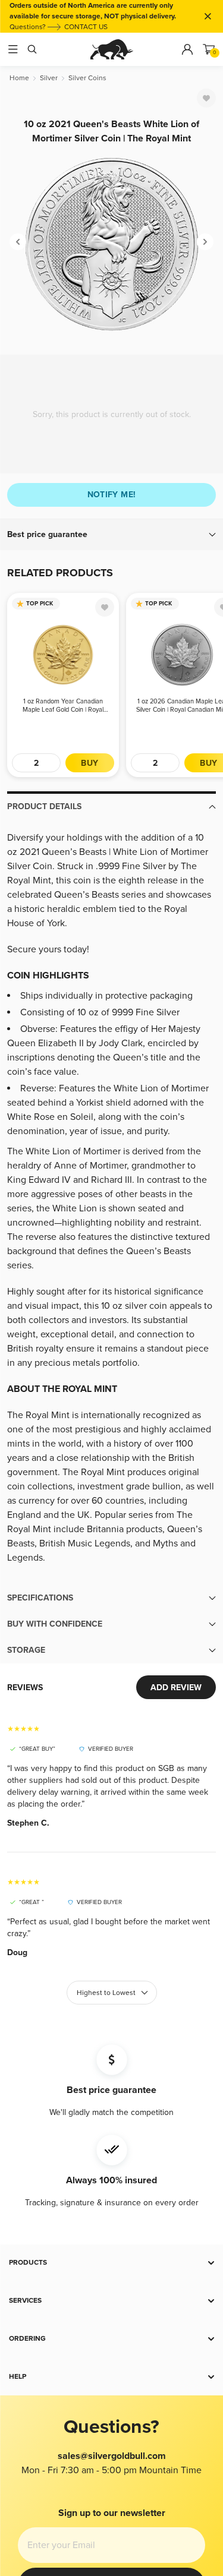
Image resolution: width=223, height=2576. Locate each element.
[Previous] (18, 242)
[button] (111, 535)
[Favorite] (206, 98)
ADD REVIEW (176, 1688)
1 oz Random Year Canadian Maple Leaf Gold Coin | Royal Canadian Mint (63, 706)
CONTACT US (86, 27)
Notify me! (112, 495)
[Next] (205, 242)
